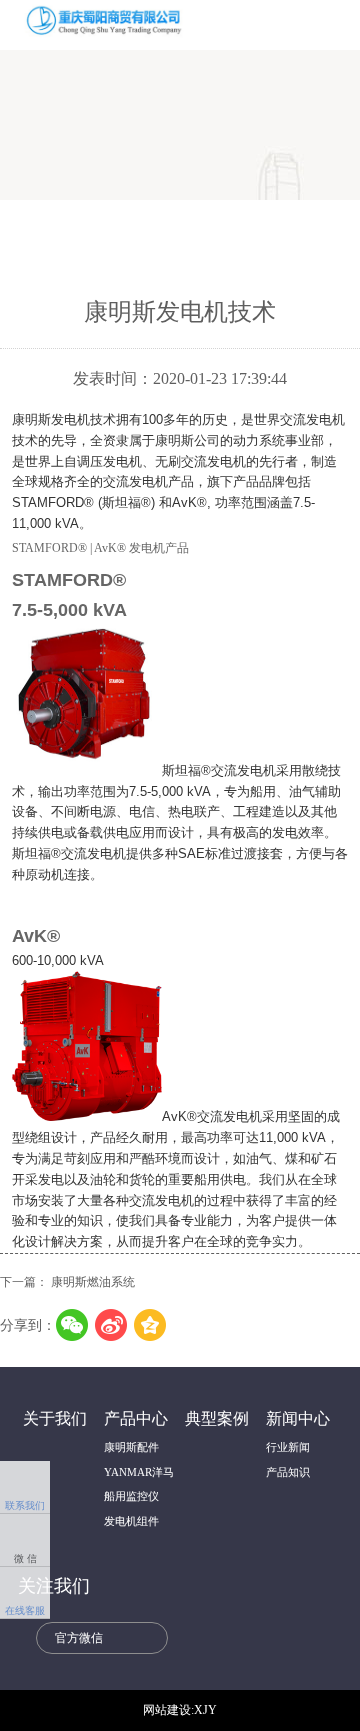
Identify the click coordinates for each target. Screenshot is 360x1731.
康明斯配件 (131, 1447)
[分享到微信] (72, 1325)
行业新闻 (288, 1447)
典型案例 (217, 1419)
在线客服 (25, 1594)
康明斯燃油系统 (93, 1282)
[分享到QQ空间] (150, 1325)
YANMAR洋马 (139, 1472)
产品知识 (288, 1472)
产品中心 (136, 1419)
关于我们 (55, 1419)
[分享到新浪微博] (111, 1325)
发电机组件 (131, 1521)
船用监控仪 (131, 1496)
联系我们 (25, 1489)
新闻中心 (298, 1419)
